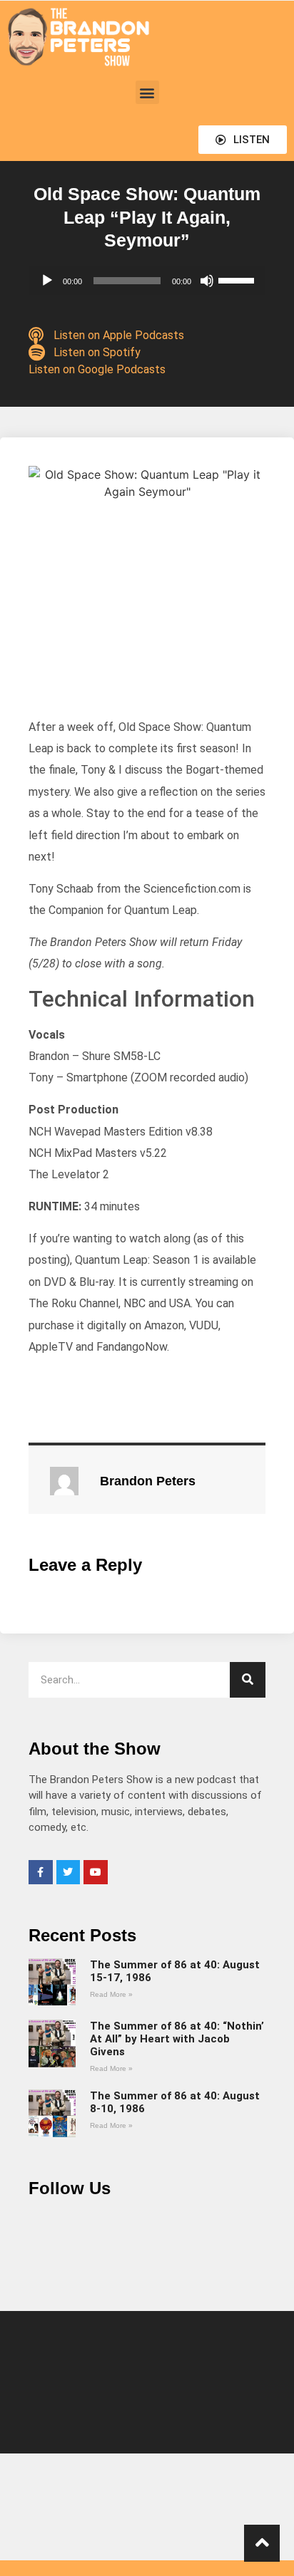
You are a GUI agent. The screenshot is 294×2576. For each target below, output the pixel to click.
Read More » (111, 1994)
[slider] (238, 279)
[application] (147, 281)
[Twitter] (69, 1872)
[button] (147, 92)
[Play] (47, 281)
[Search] (248, 1680)
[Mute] (207, 281)
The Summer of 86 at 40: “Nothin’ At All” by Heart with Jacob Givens (177, 2039)
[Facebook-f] (41, 1872)
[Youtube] (96, 1872)
